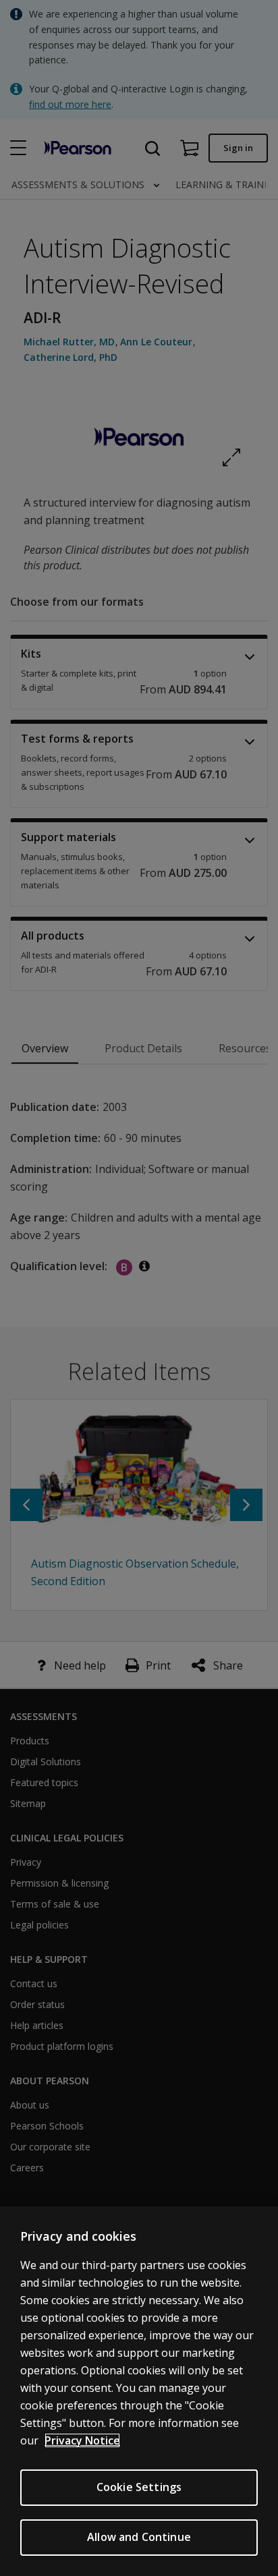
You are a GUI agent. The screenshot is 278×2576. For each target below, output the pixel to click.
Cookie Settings (139, 2487)
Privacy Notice (82, 2440)
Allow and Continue (139, 2537)
